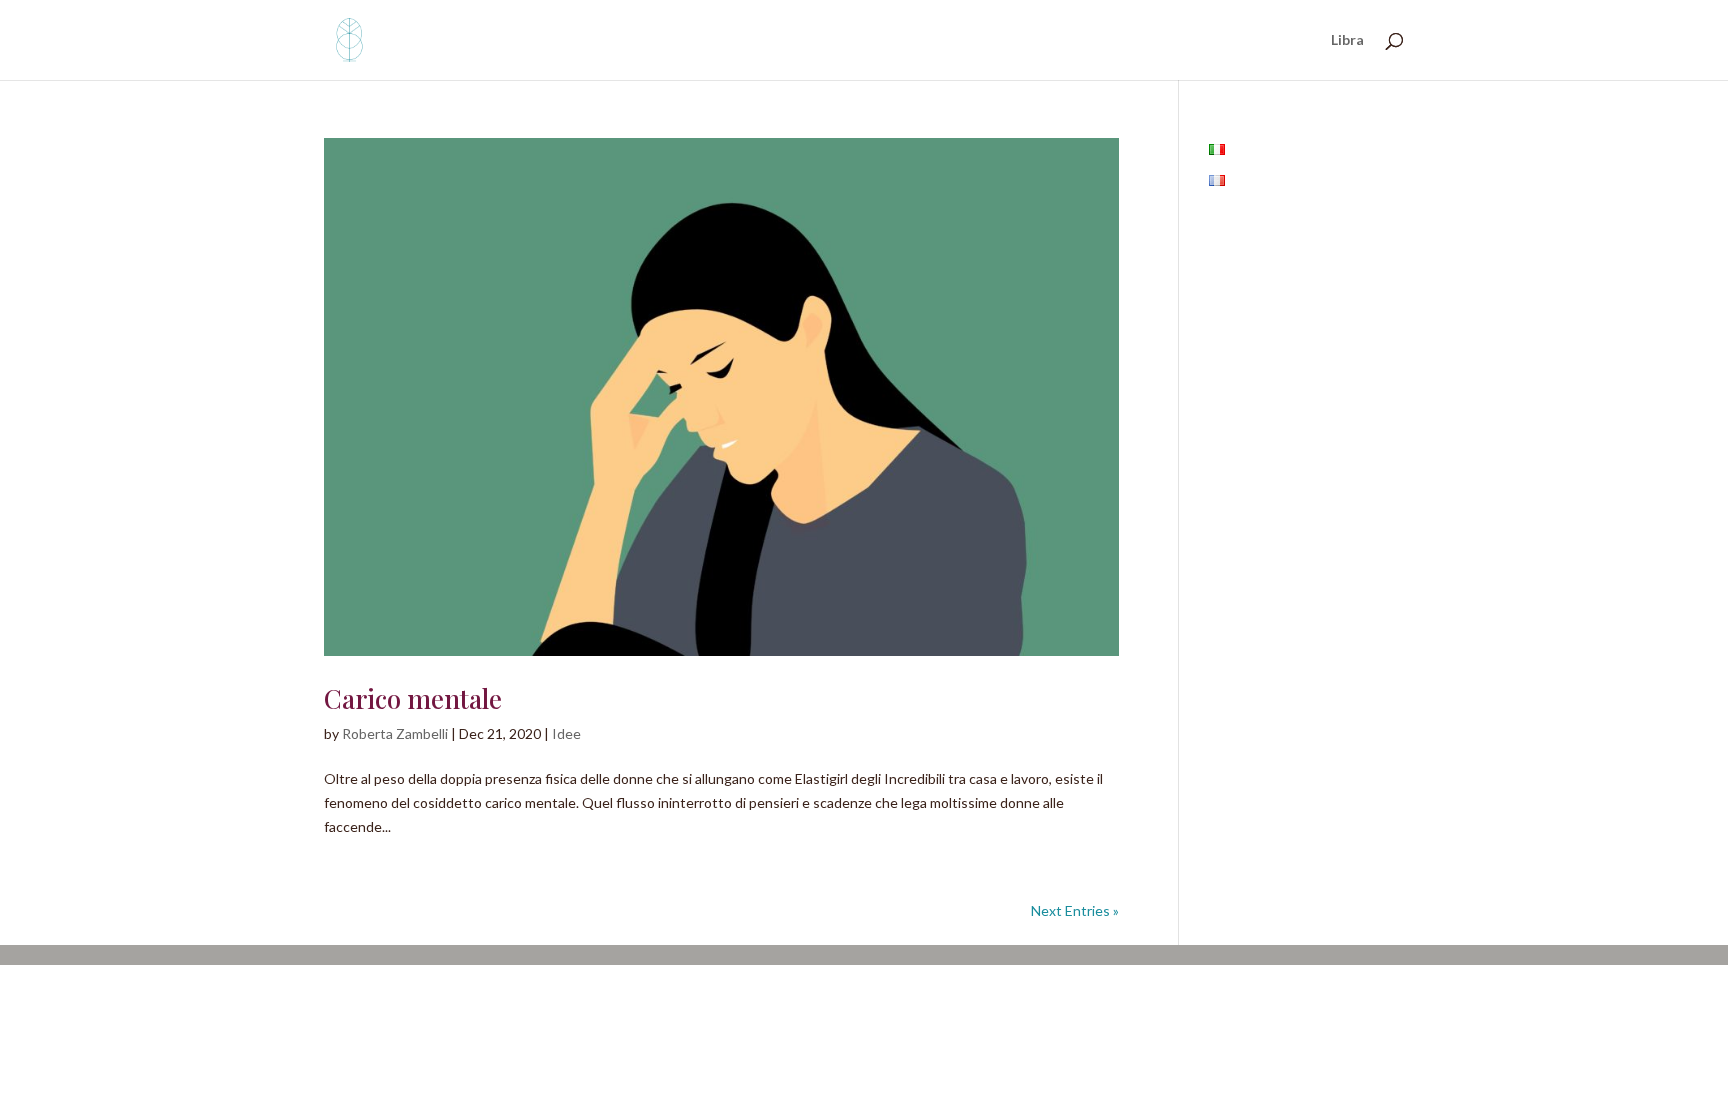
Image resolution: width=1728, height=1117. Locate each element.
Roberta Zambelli (395, 733)
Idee (566, 733)
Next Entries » (1075, 910)
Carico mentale (413, 698)
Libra (1347, 40)
